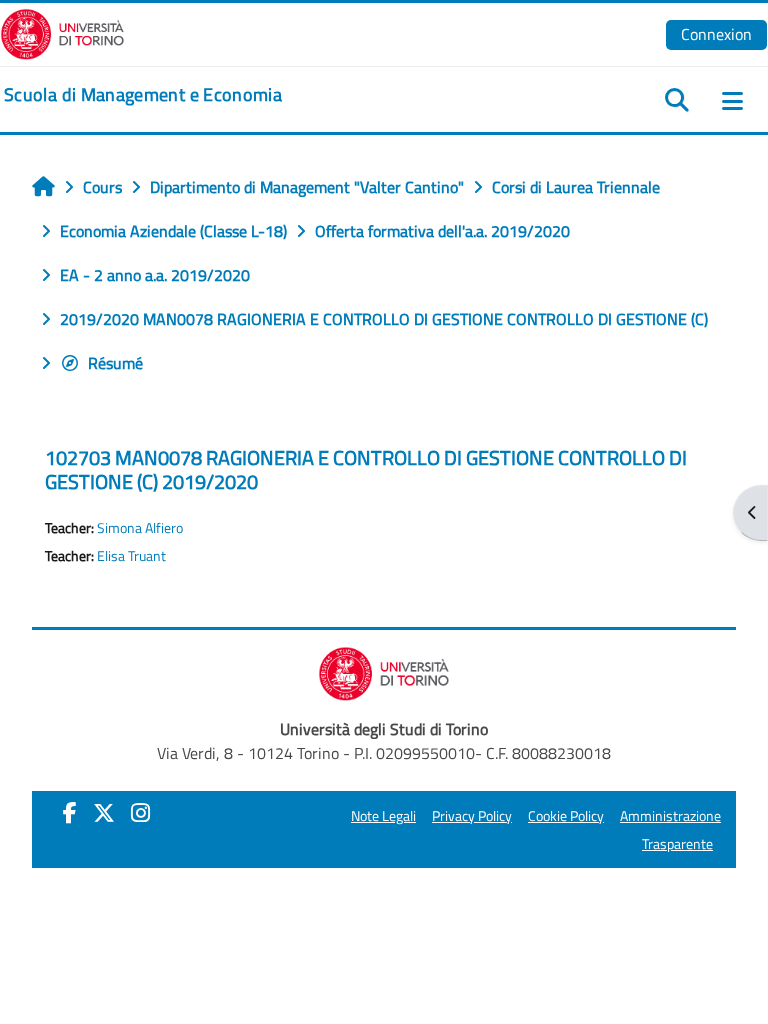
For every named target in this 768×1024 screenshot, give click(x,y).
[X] (104, 813)
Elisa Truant (131, 556)
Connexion (716, 34)
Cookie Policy (566, 816)
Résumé (115, 363)
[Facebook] (70, 813)
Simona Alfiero (140, 528)
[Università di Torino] (62, 32)
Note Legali (383, 816)
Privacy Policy (472, 816)
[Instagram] (140, 813)
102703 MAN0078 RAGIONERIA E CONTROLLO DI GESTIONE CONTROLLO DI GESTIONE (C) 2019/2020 (366, 469)
